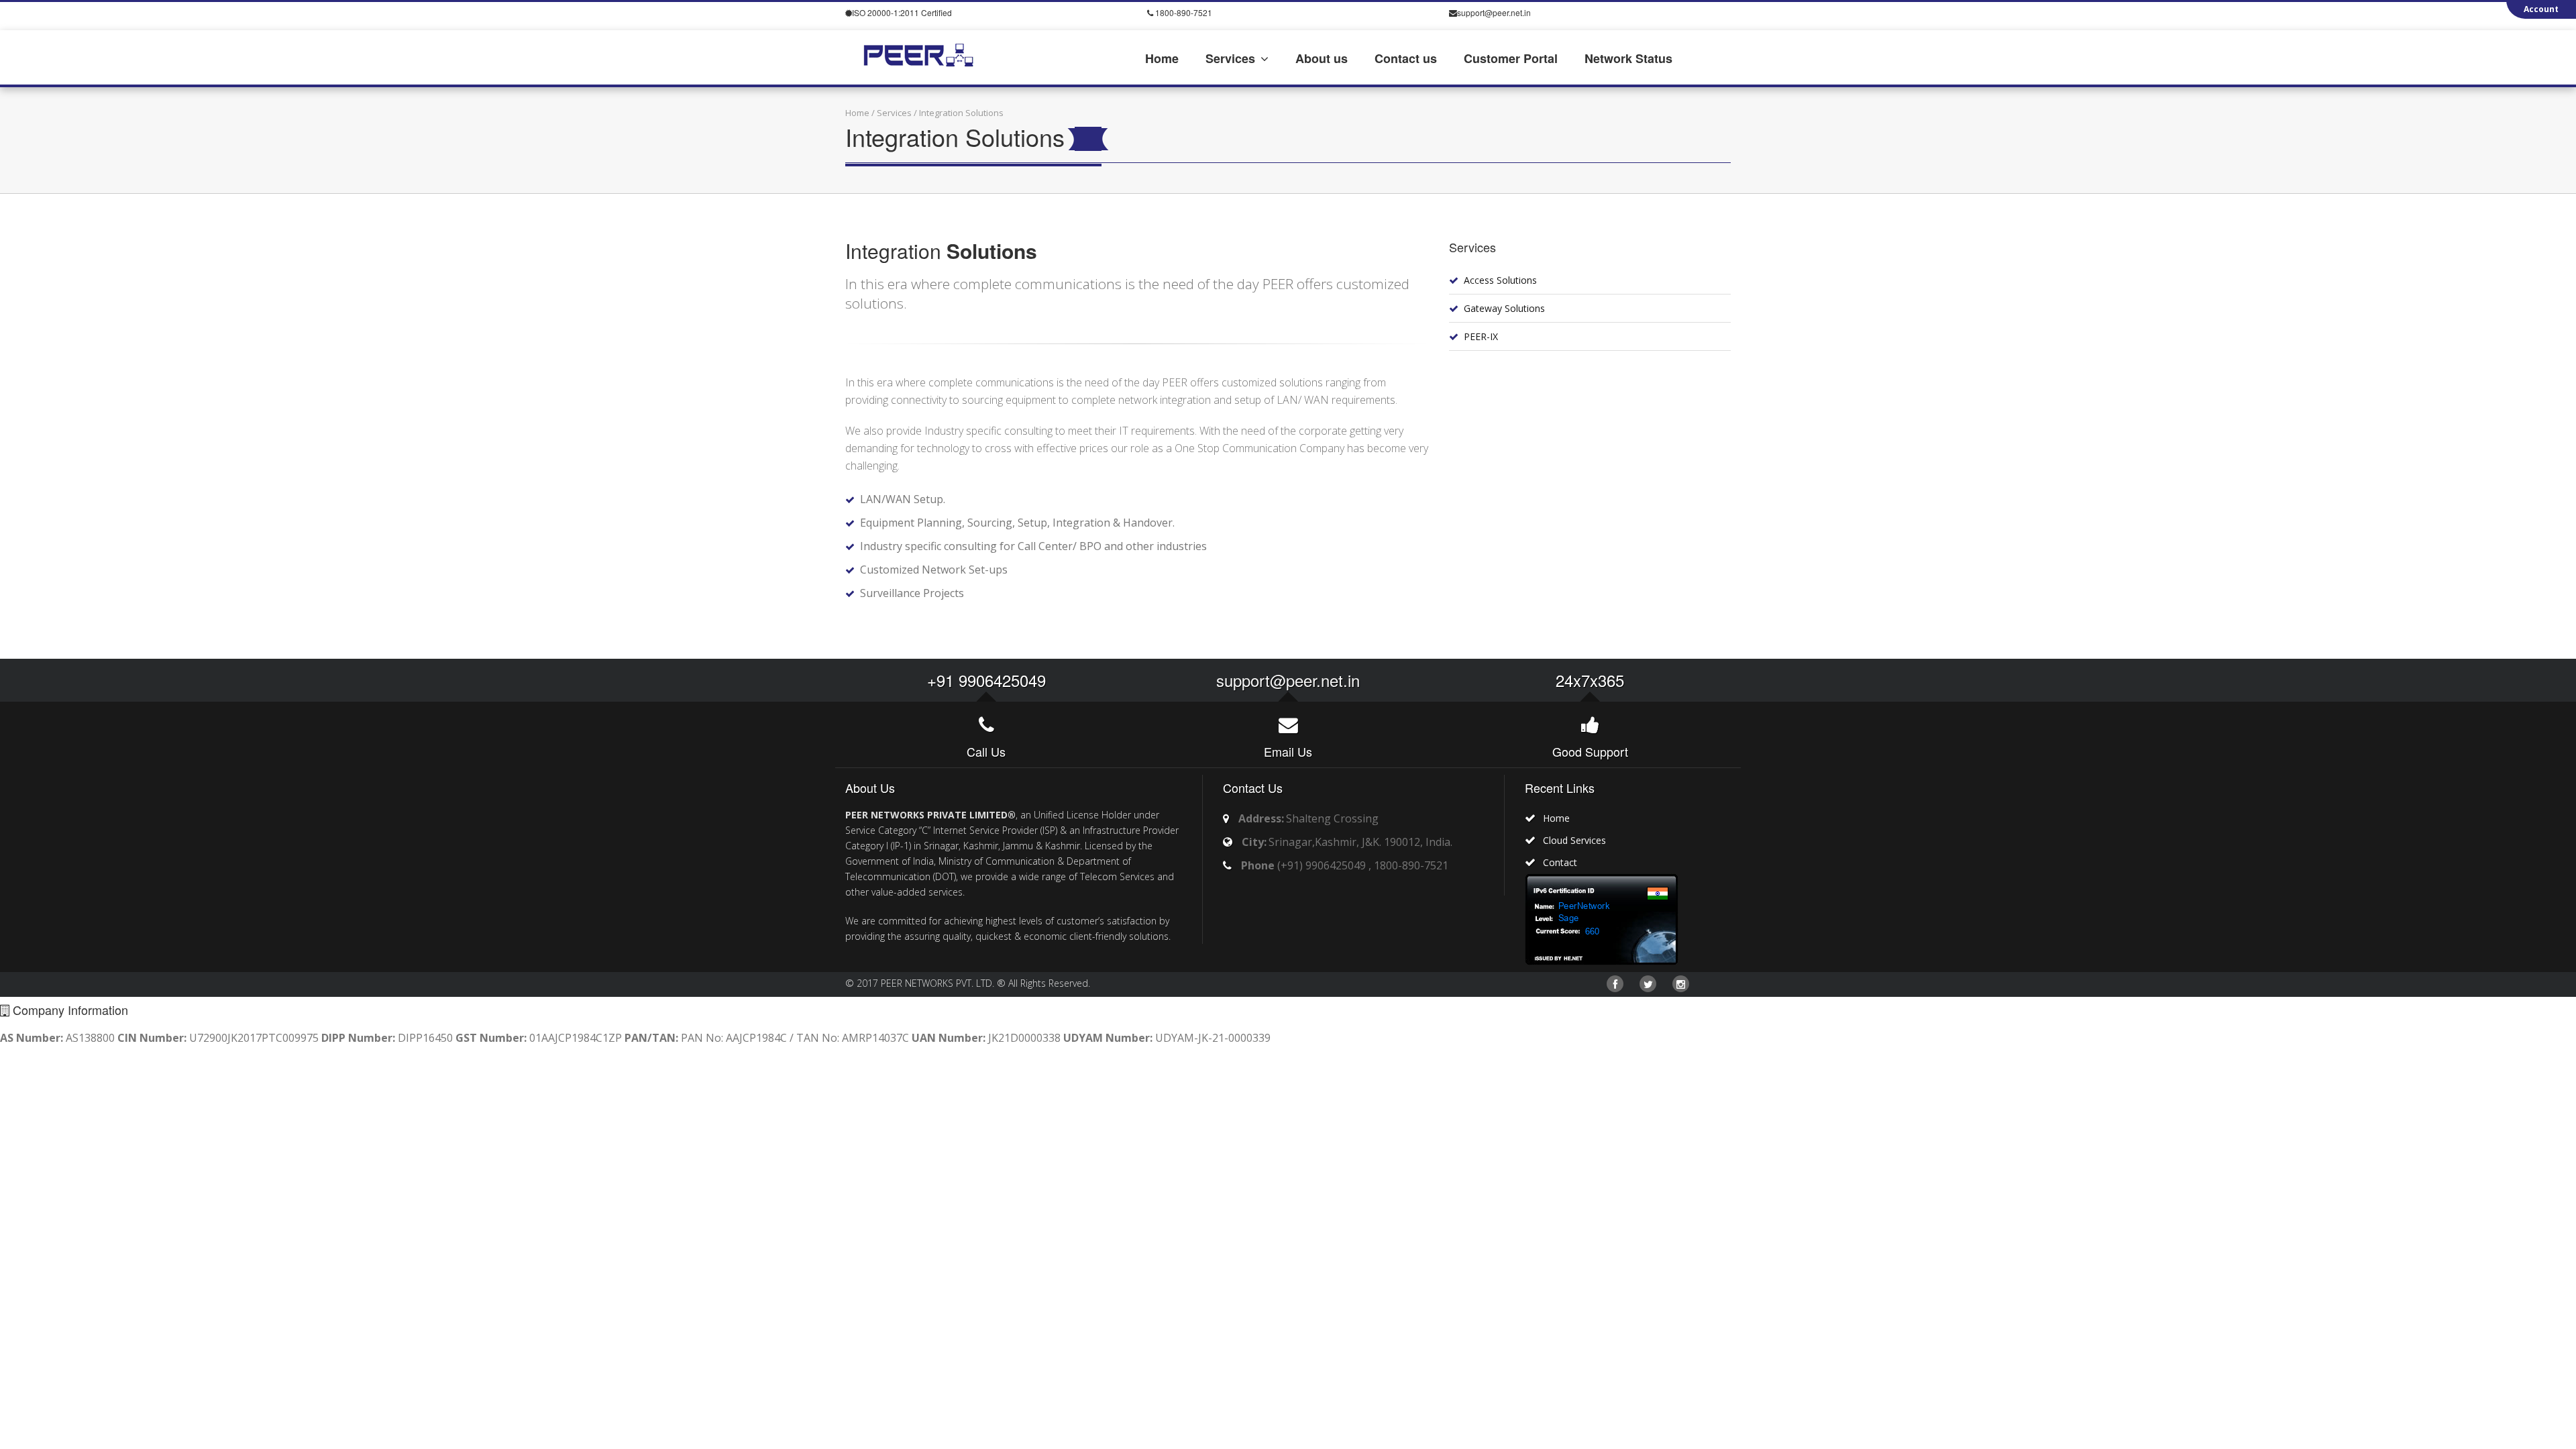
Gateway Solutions (1504, 308)
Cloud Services (1574, 840)
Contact (1560, 862)
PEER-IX (1481, 336)
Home (857, 113)
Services (894, 113)
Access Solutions (1500, 280)
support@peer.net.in (1288, 680)
